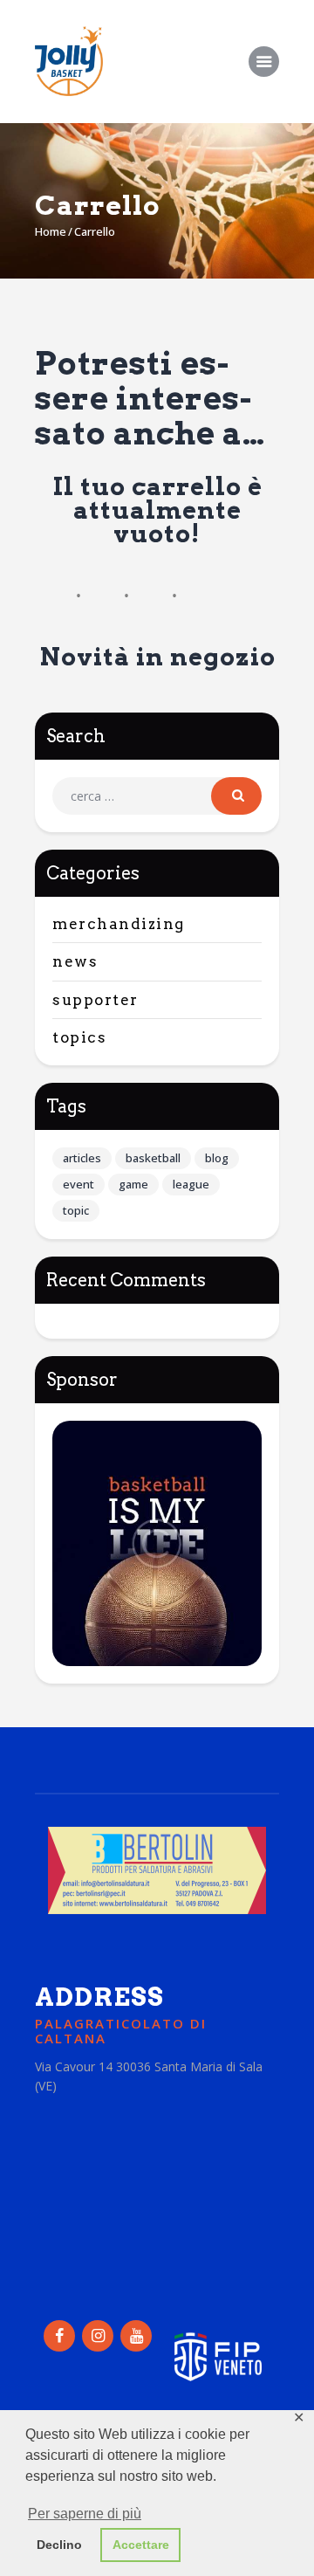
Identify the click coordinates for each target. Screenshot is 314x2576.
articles (82, 1158)
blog (217, 1158)
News (75, 961)
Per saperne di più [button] (85, 2514)
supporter (96, 1000)
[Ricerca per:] (157, 796)
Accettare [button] (141, 2545)
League (191, 1184)
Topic (76, 1210)
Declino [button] (59, 2545)
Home (51, 231)
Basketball (153, 1158)
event (78, 1184)
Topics (79, 1037)
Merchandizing (119, 924)
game (133, 1184)
